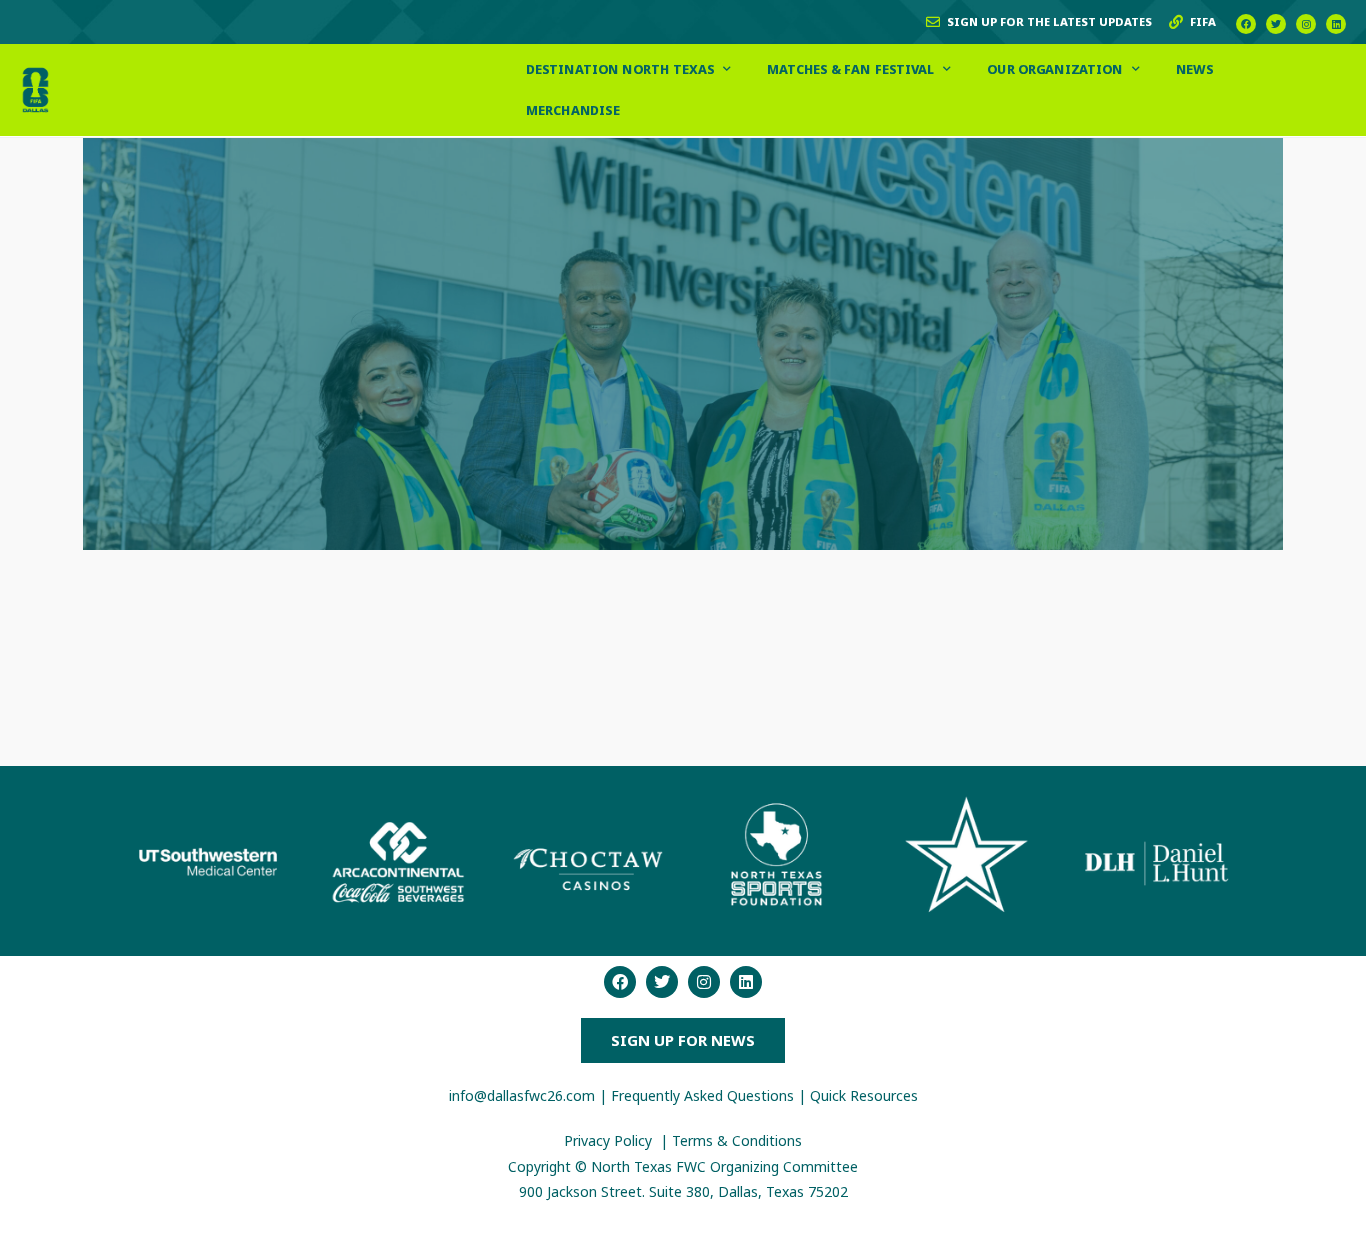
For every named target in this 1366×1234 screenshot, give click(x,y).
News (1194, 68)
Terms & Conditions (737, 1140)
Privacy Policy (610, 1140)
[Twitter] (1276, 24)
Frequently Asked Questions (702, 1095)
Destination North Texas (621, 68)
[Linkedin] (1336, 24)
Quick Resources (864, 1095)
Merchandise (574, 110)
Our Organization (1055, 68)
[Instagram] (1306, 24)
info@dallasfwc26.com (522, 1095)
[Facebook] (1246, 24)
